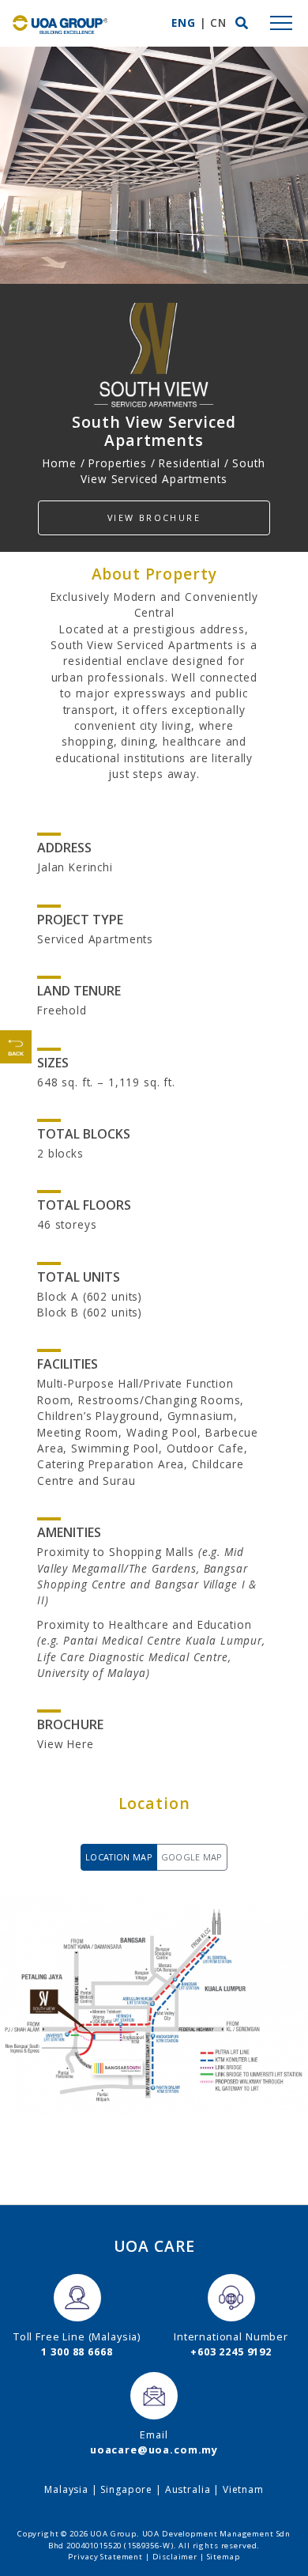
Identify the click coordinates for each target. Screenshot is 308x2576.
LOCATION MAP (119, 1857)
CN (218, 23)
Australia (188, 2489)
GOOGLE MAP (192, 1857)
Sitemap (223, 2557)
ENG (184, 23)
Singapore (126, 2489)
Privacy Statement (105, 2557)
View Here (66, 1744)
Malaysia (66, 2489)
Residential (189, 463)
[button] (242, 23)
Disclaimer (175, 2557)
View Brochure (154, 517)
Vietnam (243, 2489)
